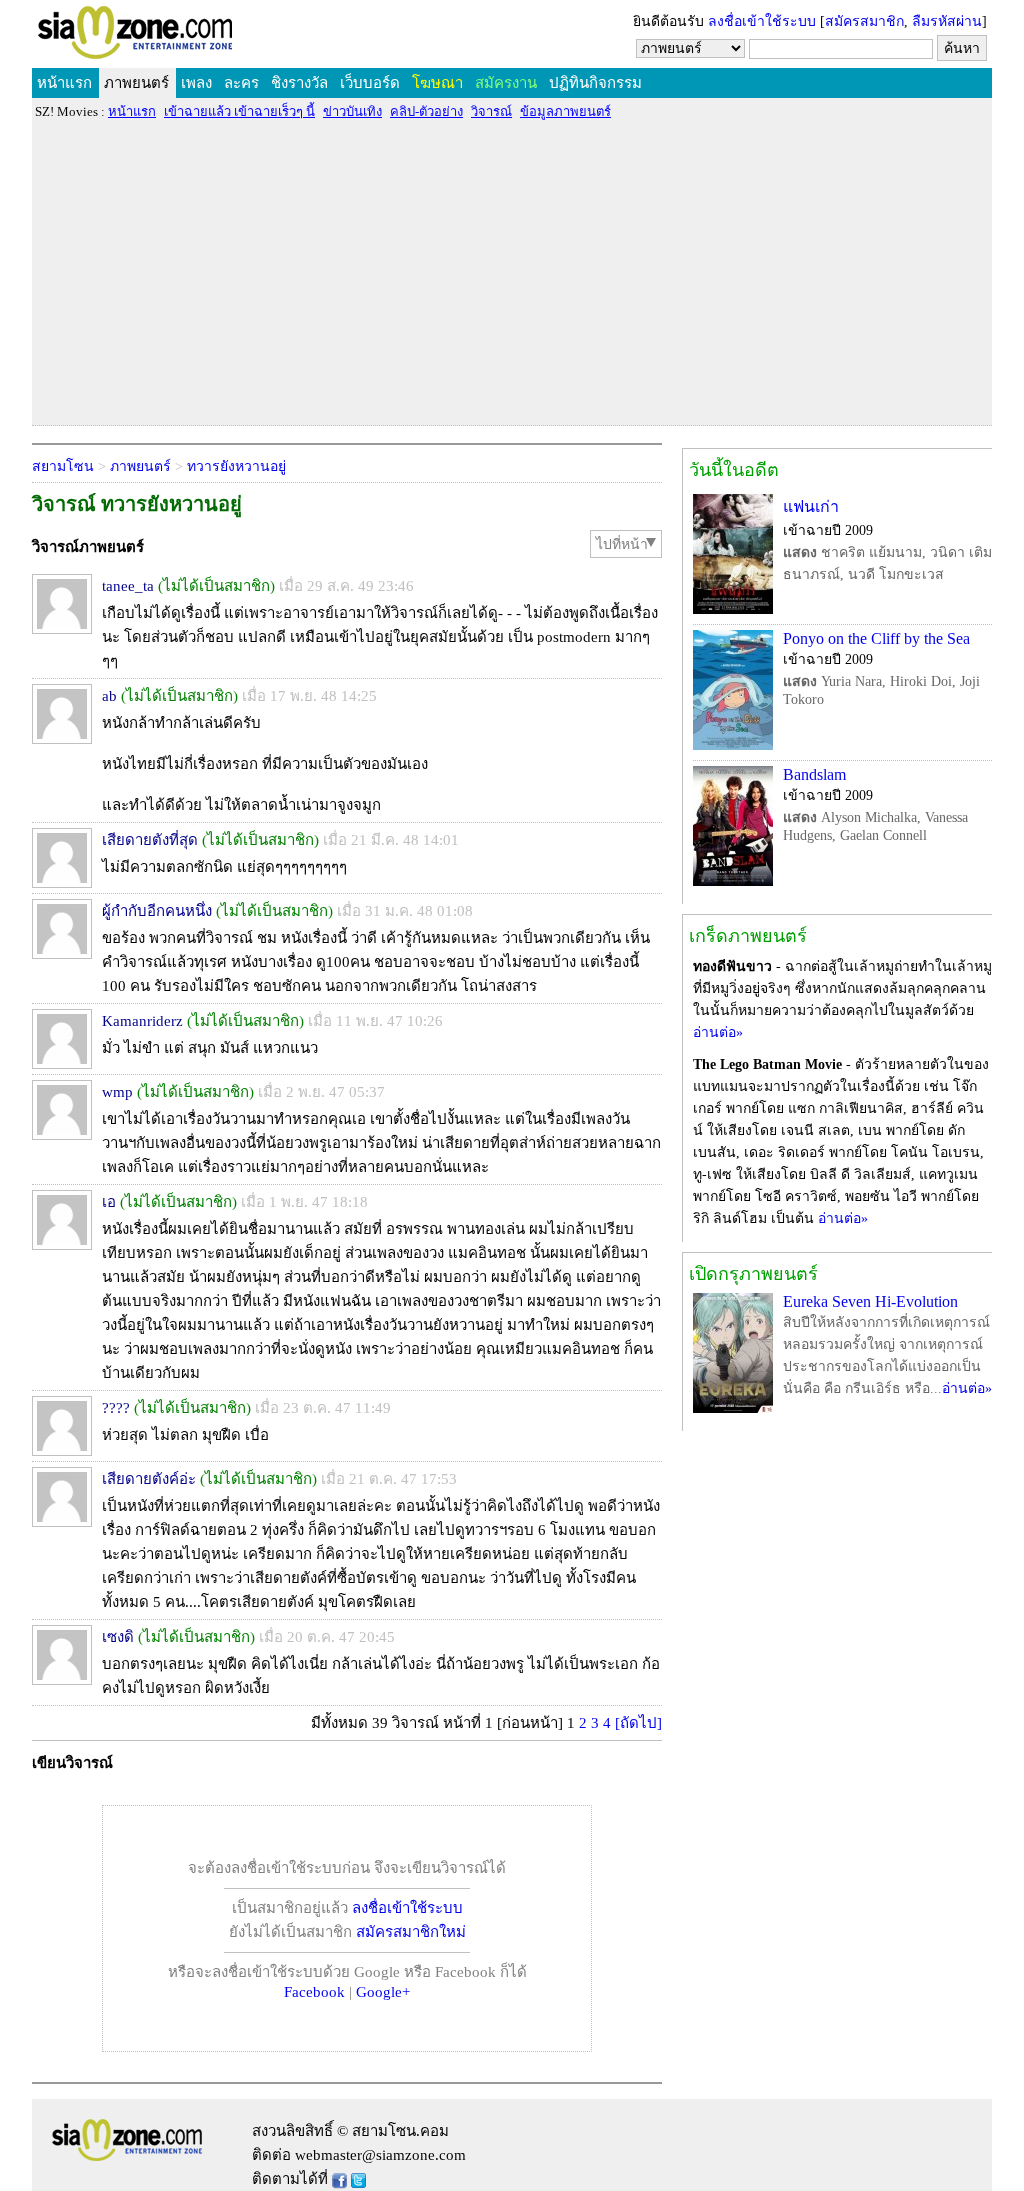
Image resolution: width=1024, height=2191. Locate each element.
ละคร (241, 83)
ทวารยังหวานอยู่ (236, 466)
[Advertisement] (512, 272)
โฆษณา (437, 83)
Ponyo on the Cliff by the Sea (876, 638)
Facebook (314, 1992)
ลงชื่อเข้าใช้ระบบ (762, 21)
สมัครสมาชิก (864, 21)
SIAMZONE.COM (178, 36)
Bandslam (814, 774)
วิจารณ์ (491, 111)
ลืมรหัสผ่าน (947, 21)
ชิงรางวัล (299, 83)
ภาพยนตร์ (136, 83)
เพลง (196, 83)
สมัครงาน (506, 83)
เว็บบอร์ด (370, 83)
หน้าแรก (64, 83)
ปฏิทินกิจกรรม (595, 83)
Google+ (383, 1992)
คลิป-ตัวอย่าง (426, 111)
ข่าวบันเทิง (352, 111)
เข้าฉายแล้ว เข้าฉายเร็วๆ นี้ (239, 111)
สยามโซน (63, 466)
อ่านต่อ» (718, 1032)
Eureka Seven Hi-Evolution (870, 1301)
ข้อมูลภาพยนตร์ (565, 111)
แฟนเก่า (811, 506)
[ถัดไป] (638, 1723)
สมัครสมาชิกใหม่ (411, 1932)
